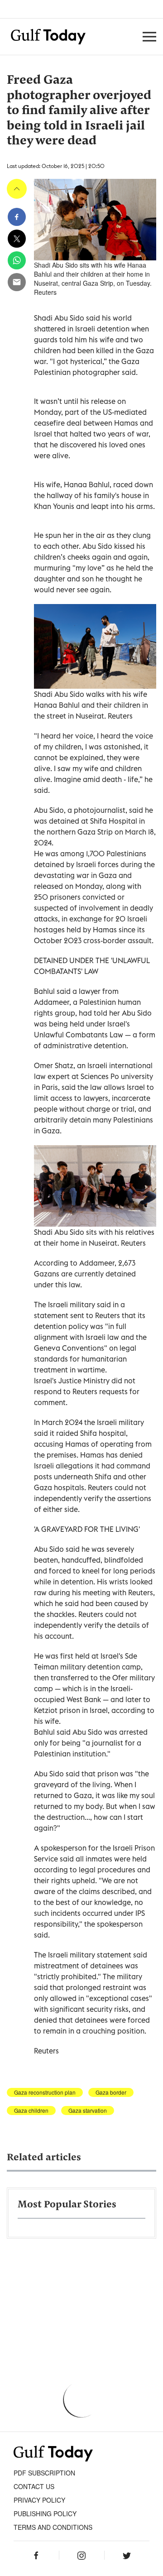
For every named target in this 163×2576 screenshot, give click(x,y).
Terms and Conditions (53, 2527)
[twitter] (17, 239)
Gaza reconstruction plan (45, 2092)
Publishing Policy (45, 2514)
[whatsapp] (17, 260)
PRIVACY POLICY (39, 2500)
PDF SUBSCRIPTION (44, 2473)
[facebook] (17, 217)
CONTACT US (34, 2486)
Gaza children (31, 2111)
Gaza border (111, 2092)
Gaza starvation (88, 2111)
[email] (17, 282)
